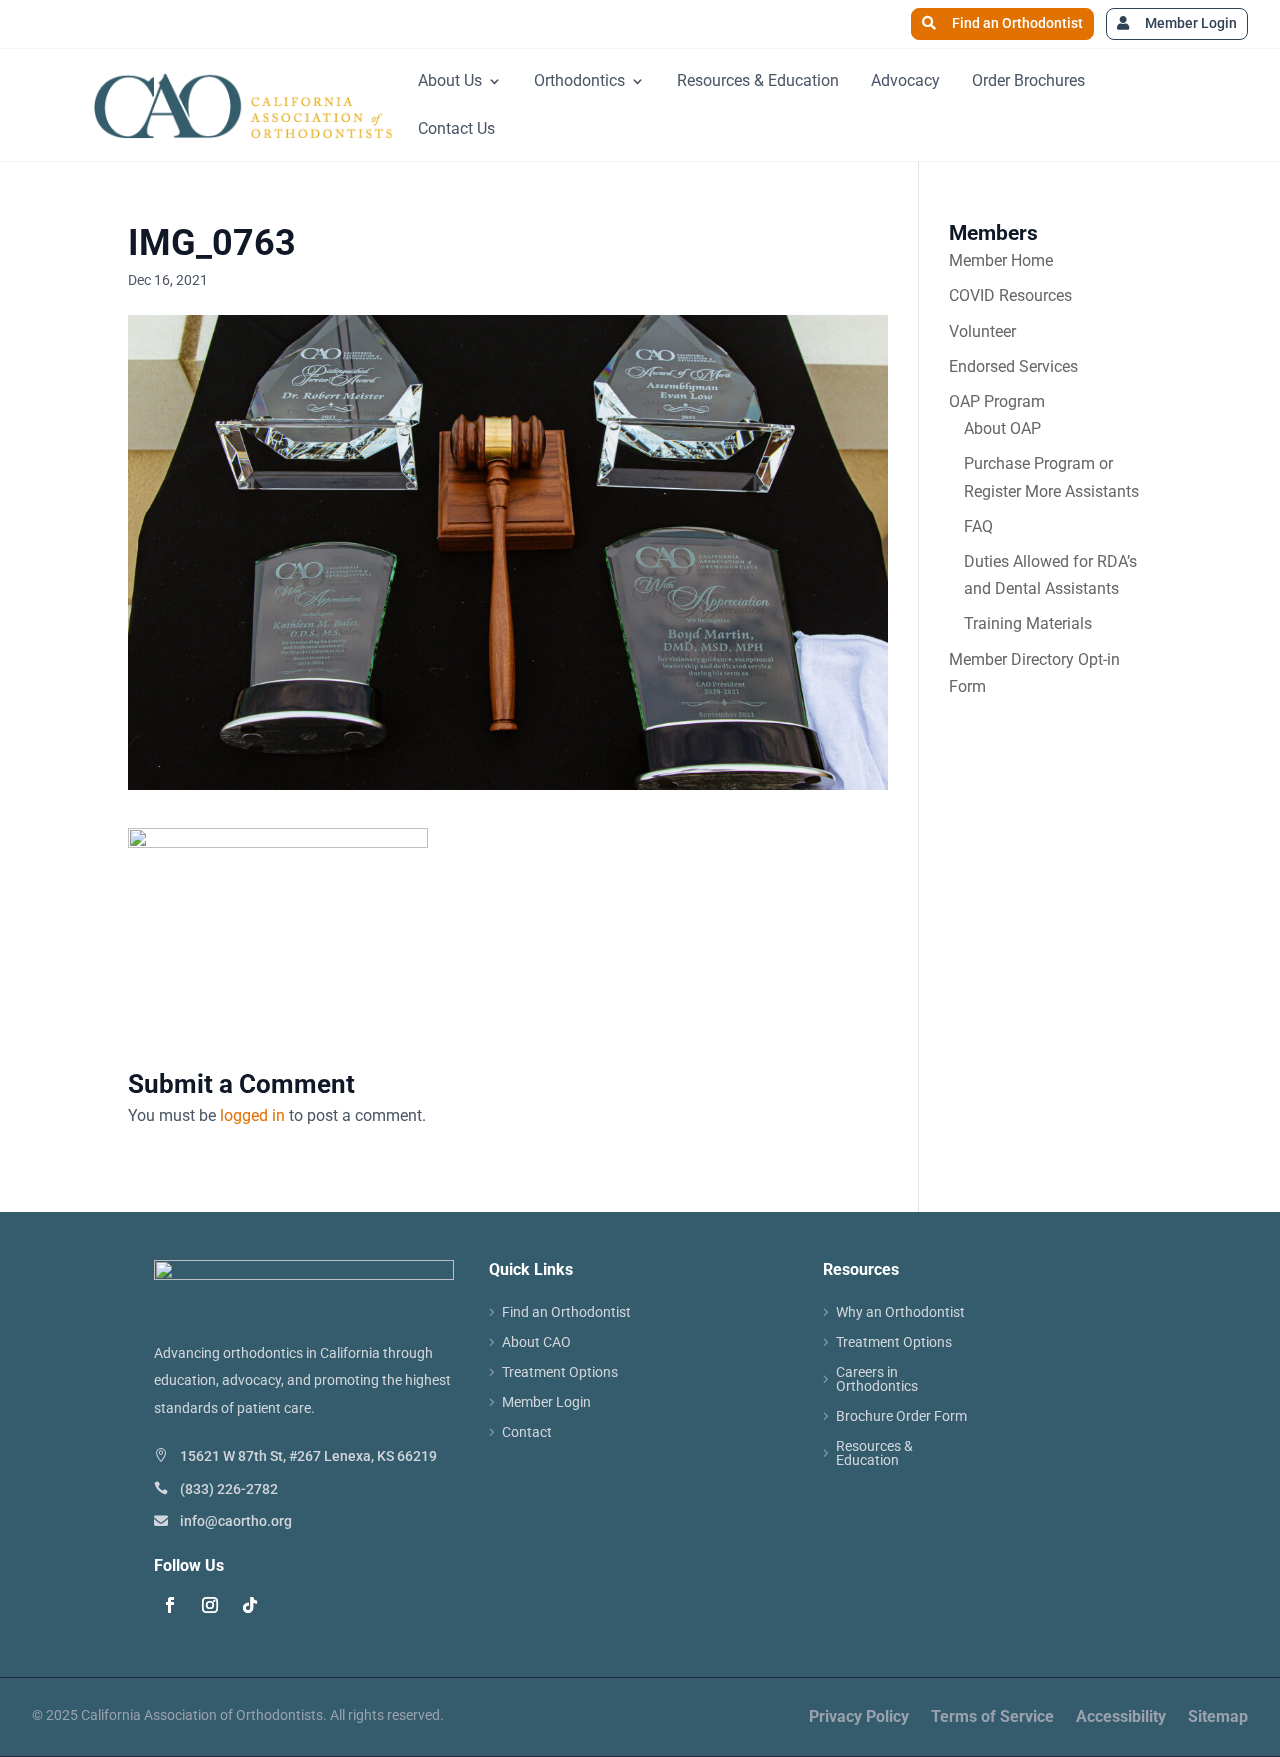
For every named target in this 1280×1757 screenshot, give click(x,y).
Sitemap (1218, 1718)
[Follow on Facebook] (170, 1605)
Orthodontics (579, 80)
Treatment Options (560, 1372)
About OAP (1002, 428)
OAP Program (997, 401)
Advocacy (905, 80)
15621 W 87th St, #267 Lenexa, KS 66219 (308, 1456)
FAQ (978, 526)
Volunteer (982, 331)
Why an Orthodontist (900, 1312)
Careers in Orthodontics (877, 1379)
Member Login (1191, 23)
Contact (527, 1432)
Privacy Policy (859, 1718)
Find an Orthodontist (1017, 23)
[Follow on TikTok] (250, 1605)
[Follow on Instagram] (210, 1605)
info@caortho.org (236, 1521)
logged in (252, 1115)
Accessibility (1121, 1718)
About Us (450, 80)
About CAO (536, 1342)
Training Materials (1028, 623)
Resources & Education (758, 80)
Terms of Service (992, 1718)
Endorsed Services (1013, 366)
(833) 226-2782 (229, 1489)
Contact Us (456, 128)
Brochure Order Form (901, 1416)
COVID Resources (1010, 295)
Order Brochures (1028, 80)
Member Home (1001, 260)
